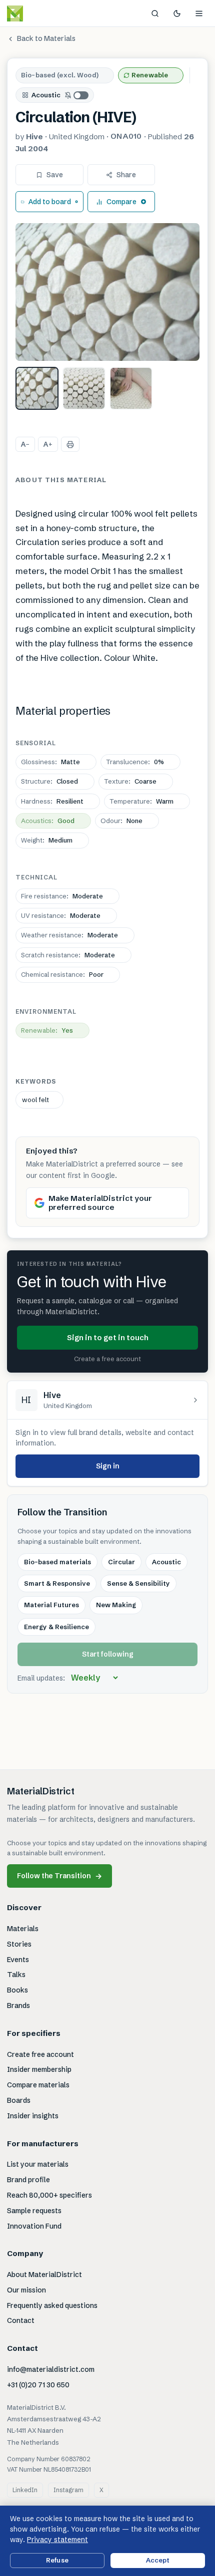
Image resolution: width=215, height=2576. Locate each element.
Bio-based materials (57, 1562)
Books (17, 1990)
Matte (50, 762)
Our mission (26, 2290)
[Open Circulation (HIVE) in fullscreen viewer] (107, 292)
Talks (16, 1975)
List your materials (38, 2164)
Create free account (40, 2054)
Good (48, 821)
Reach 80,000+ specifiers (49, 2195)
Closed (49, 781)
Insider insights (33, 2116)
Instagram (68, 2490)
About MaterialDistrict (44, 2275)
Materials (23, 1929)
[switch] (77, 95)
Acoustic (46, 95)
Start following (108, 1654)
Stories (19, 1944)
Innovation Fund (34, 2226)
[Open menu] (199, 13)
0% (135, 762)
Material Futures (51, 1605)
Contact (21, 2320)
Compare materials (38, 2085)
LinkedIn (25, 2490)
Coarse (130, 781)
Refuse (57, 2560)
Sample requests (34, 2211)
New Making (116, 1605)
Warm (141, 801)
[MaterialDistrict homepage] (37, 13)
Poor (62, 974)
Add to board (50, 202)
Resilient (52, 801)
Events (18, 1960)
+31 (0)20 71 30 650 (38, 2385)
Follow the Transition (59, 1876)
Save (55, 175)
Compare (121, 202)
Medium (47, 840)
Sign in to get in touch (108, 1337)
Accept (158, 2560)
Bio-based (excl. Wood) (60, 75)
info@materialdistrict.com (51, 2369)
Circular (121, 1562)
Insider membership (39, 2069)
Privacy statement (57, 2540)
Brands (18, 2005)
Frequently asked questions (52, 2305)
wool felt (35, 1100)
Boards (19, 2100)
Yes (47, 1030)
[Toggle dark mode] (177, 13)
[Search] (155, 13)
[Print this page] (70, 444)
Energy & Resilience (56, 1627)
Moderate (62, 896)
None (121, 821)
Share (126, 175)
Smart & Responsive (57, 1583)
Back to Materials (46, 38)
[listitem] (37, 388)
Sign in (108, 1466)
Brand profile (28, 2180)
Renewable (150, 75)
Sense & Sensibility (138, 1583)
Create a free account (107, 1359)
